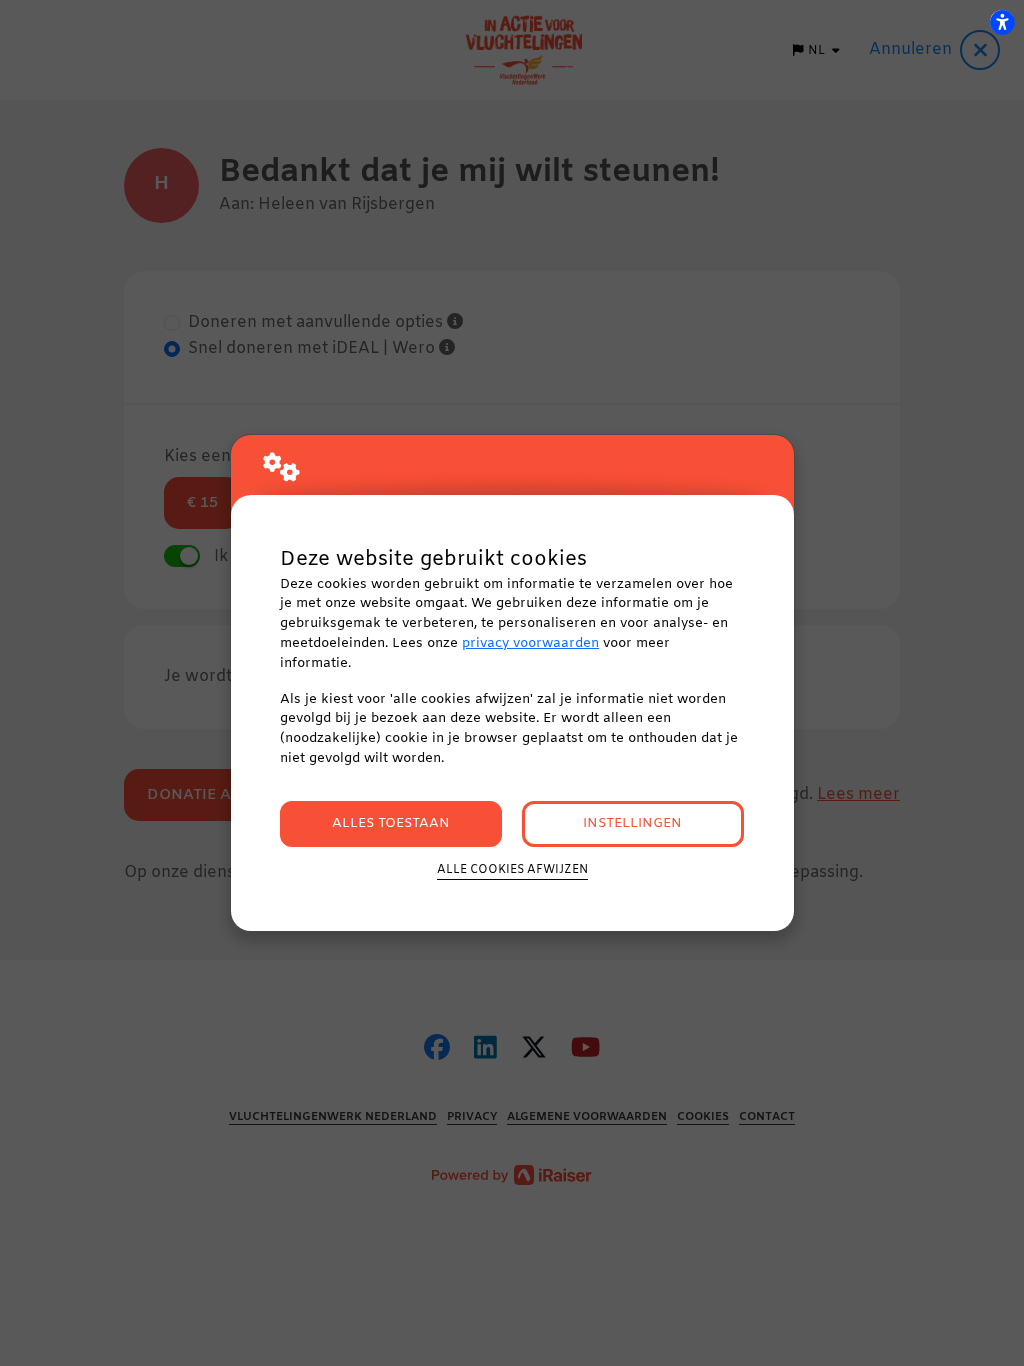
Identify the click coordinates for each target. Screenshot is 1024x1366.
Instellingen (632, 823)
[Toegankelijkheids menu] (1002, 22)
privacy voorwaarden (530, 643)
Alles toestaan (391, 823)
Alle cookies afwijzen (512, 870)
